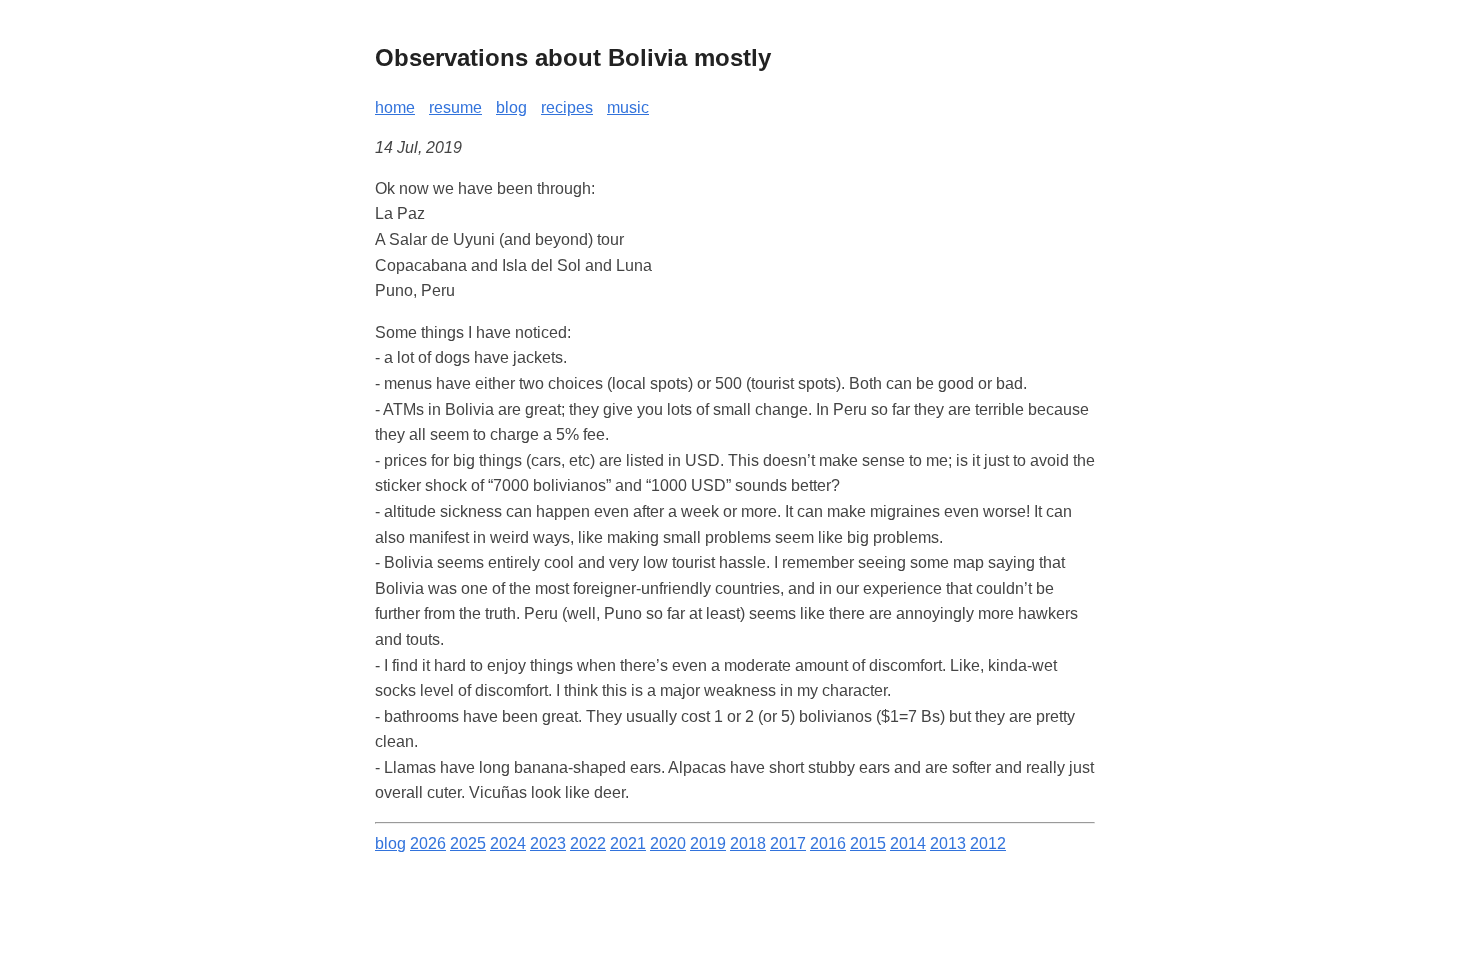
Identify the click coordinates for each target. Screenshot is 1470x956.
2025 (468, 843)
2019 (708, 843)
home (395, 107)
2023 (548, 843)
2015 (868, 843)
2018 (748, 843)
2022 (588, 843)
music (628, 107)
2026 (428, 843)
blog (511, 107)
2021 (628, 843)
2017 (788, 843)
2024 (508, 843)
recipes (567, 107)
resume (455, 107)
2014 (908, 843)
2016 (828, 843)
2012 (988, 843)
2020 (668, 843)
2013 (948, 843)
